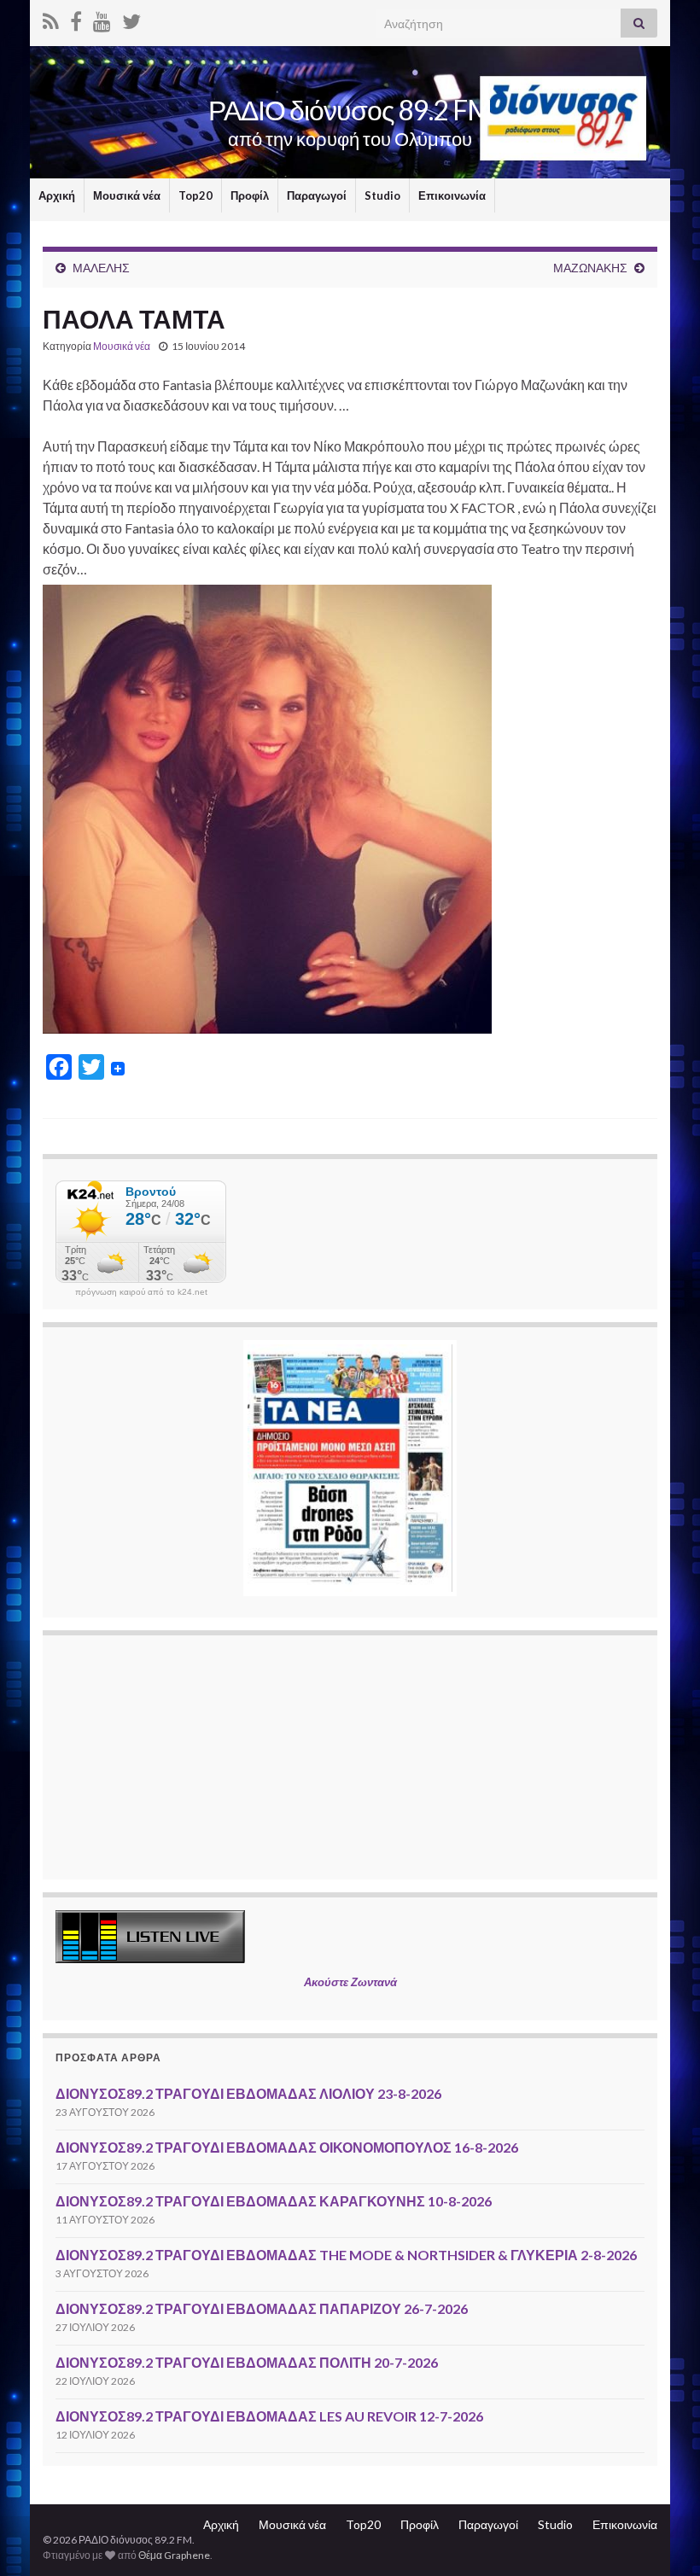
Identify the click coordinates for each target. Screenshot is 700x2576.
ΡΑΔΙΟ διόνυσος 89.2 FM (350, 110)
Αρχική (57, 195)
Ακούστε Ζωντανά (350, 1982)
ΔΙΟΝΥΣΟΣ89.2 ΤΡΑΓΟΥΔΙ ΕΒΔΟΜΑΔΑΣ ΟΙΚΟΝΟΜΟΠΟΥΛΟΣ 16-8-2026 (287, 2147)
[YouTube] (102, 18)
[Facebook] (76, 18)
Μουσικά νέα (127, 195)
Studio (382, 195)
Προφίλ (250, 195)
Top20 (195, 195)
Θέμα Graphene (174, 2555)
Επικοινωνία (452, 195)
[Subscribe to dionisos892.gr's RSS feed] (51, 18)
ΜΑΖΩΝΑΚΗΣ (590, 268)
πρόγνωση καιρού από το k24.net (141, 1292)
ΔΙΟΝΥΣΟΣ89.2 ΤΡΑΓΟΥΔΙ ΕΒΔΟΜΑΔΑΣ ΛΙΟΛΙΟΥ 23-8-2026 (248, 2093)
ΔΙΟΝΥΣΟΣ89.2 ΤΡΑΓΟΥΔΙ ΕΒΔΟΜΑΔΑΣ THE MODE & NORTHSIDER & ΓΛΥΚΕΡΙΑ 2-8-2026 (346, 2255)
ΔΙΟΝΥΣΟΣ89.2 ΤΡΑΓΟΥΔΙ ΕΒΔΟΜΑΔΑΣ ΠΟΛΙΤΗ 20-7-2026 (247, 2362)
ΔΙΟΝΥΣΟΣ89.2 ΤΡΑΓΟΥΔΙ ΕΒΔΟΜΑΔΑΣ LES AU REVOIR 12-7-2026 (269, 2416)
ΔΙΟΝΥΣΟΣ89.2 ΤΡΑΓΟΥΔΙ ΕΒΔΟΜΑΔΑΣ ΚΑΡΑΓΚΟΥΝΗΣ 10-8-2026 (274, 2201)
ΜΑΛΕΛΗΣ (101, 268)
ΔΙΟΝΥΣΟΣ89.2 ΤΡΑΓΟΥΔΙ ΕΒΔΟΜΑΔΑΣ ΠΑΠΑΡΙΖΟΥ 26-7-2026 (262, 2308)
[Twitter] (131, 18)
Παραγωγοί (317, 195)
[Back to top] (662, 2538)
